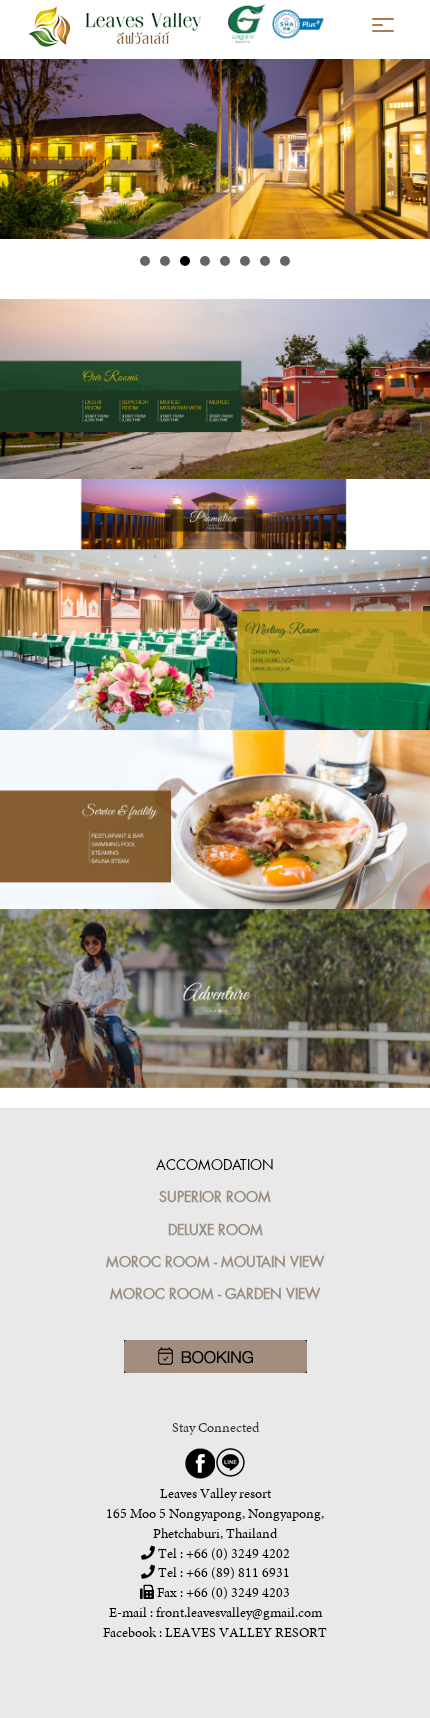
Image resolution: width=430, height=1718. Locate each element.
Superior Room (215, 1196)
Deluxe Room (215, 1229)
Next (404, 149)
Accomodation (215, 1164)
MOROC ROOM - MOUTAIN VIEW (215, 1261)
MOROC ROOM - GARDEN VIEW (215, 1293)
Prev (26, 149)
